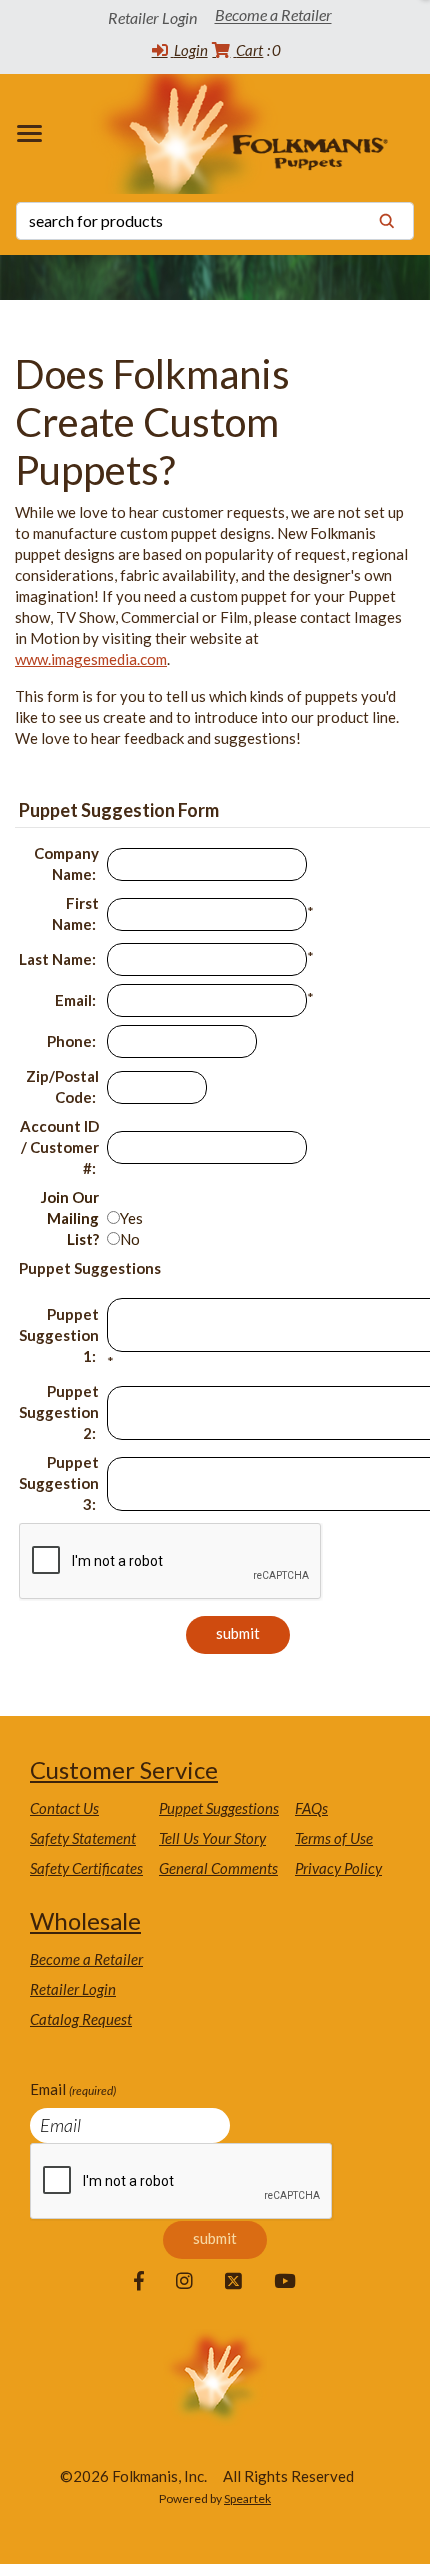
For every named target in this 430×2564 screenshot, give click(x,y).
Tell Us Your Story (212, 1838)
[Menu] (33, 133)
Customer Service (124, 1769)
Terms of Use (334, 1838)
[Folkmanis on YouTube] (285, 2282)
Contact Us (64, 1808)
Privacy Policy (338, 1868)
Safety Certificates (86, 1868)
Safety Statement (83, 1838)
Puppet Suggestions (219, 1808)
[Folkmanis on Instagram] (184, 2282)
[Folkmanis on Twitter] (233, 2282)
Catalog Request (81, 2019)
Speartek (247, 2498)
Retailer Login (73, 1989)
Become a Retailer (273, 15)
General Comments (218, 1868)
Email (73, 2089)
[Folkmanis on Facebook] (139, 2282)
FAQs (311, 1808)
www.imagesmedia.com (91, 659)
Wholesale (85, 1920)
